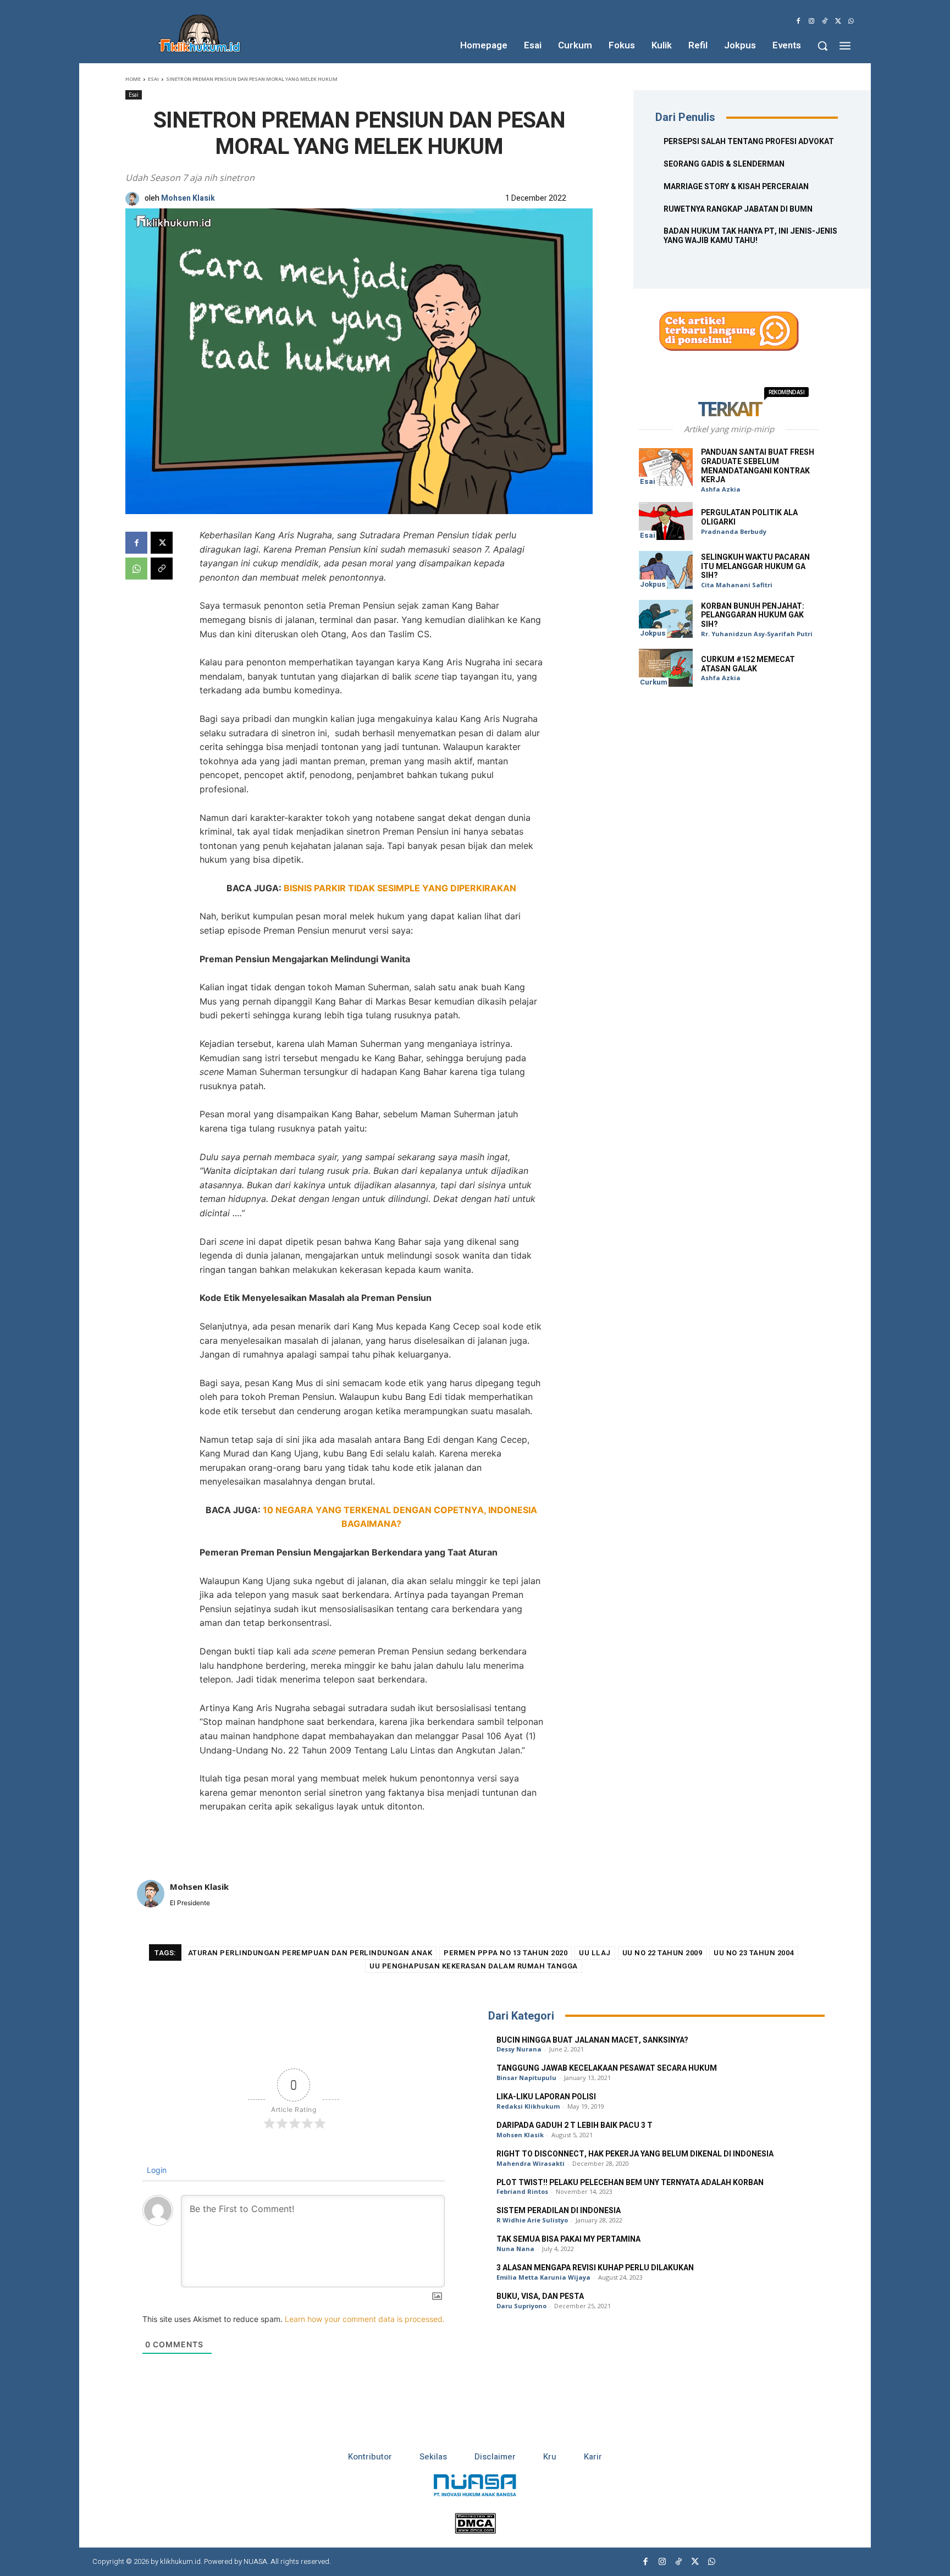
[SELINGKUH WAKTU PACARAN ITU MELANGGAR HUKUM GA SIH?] (666, 570)
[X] (838, 21)
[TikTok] (825, 21)
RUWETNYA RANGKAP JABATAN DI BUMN (738, 209)
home (133, 79)
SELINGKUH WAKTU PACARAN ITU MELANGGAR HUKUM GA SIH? (755, 567)
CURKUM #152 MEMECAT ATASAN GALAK (748, 664)
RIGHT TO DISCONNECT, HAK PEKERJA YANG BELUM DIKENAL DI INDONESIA (635, 2154)
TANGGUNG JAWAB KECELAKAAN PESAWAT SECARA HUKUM (607, 2068)
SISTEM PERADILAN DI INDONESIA (559, 2211)
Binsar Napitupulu (526, 2078)
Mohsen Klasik (188, 199)
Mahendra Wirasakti (531, 2163)
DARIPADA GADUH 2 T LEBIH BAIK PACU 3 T (575, 2125)
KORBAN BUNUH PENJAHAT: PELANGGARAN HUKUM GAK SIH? (753, 616)
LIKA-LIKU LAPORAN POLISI (546, 2097)
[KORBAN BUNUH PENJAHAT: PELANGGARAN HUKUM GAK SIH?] (666, 619)
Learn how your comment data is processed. (365, 2319)
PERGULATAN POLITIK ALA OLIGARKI (749, 517)
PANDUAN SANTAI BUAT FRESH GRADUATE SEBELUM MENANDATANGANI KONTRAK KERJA (758, 466)
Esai (153, 79)
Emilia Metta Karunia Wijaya (543, 2277)
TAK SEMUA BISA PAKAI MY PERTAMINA (568, 2239)
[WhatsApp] (851, 21)
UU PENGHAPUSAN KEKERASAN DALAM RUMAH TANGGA (474, 1966)
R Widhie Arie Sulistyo (532, 2220)
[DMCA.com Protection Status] (475, 2531)
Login (156, 2170)
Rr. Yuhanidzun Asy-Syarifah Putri (757, 634)
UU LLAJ (595, 1953)
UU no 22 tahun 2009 (662, 1953)
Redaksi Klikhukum (528, 2106)
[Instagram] (811, 21)
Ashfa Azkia (721, 489)
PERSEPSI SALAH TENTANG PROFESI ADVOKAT (749, 142)
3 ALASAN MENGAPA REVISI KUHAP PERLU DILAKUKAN (595, 2268)
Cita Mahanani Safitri (737, 585)
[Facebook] (798, 21)
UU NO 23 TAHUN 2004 (754, 1953)
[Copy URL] (162, 569)
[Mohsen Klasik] (135, 199)
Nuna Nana (515, 2249)
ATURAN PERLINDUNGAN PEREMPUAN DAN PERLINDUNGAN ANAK (310, 1953)
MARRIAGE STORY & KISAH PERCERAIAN (736, 187)
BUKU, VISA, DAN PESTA (540, 2296)
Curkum (654, 682)
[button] (822, 46)
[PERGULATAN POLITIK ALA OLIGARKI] (666, 521)
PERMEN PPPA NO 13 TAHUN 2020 (506, 1953)
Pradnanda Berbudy (734, 531)
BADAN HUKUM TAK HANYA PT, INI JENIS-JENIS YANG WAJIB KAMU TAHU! (750, 236)
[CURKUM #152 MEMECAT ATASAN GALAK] (666, 668)
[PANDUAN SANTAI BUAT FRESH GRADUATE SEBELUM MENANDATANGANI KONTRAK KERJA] (666, 467)
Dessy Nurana (519, 2049)
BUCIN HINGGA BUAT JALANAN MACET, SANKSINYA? (592, 2040)
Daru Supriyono (521, 2306)
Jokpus (653, 584)
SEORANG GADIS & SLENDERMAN (724, 164)
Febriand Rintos (522, 2191)
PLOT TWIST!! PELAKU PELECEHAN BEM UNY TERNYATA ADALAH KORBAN (630, 2183)
